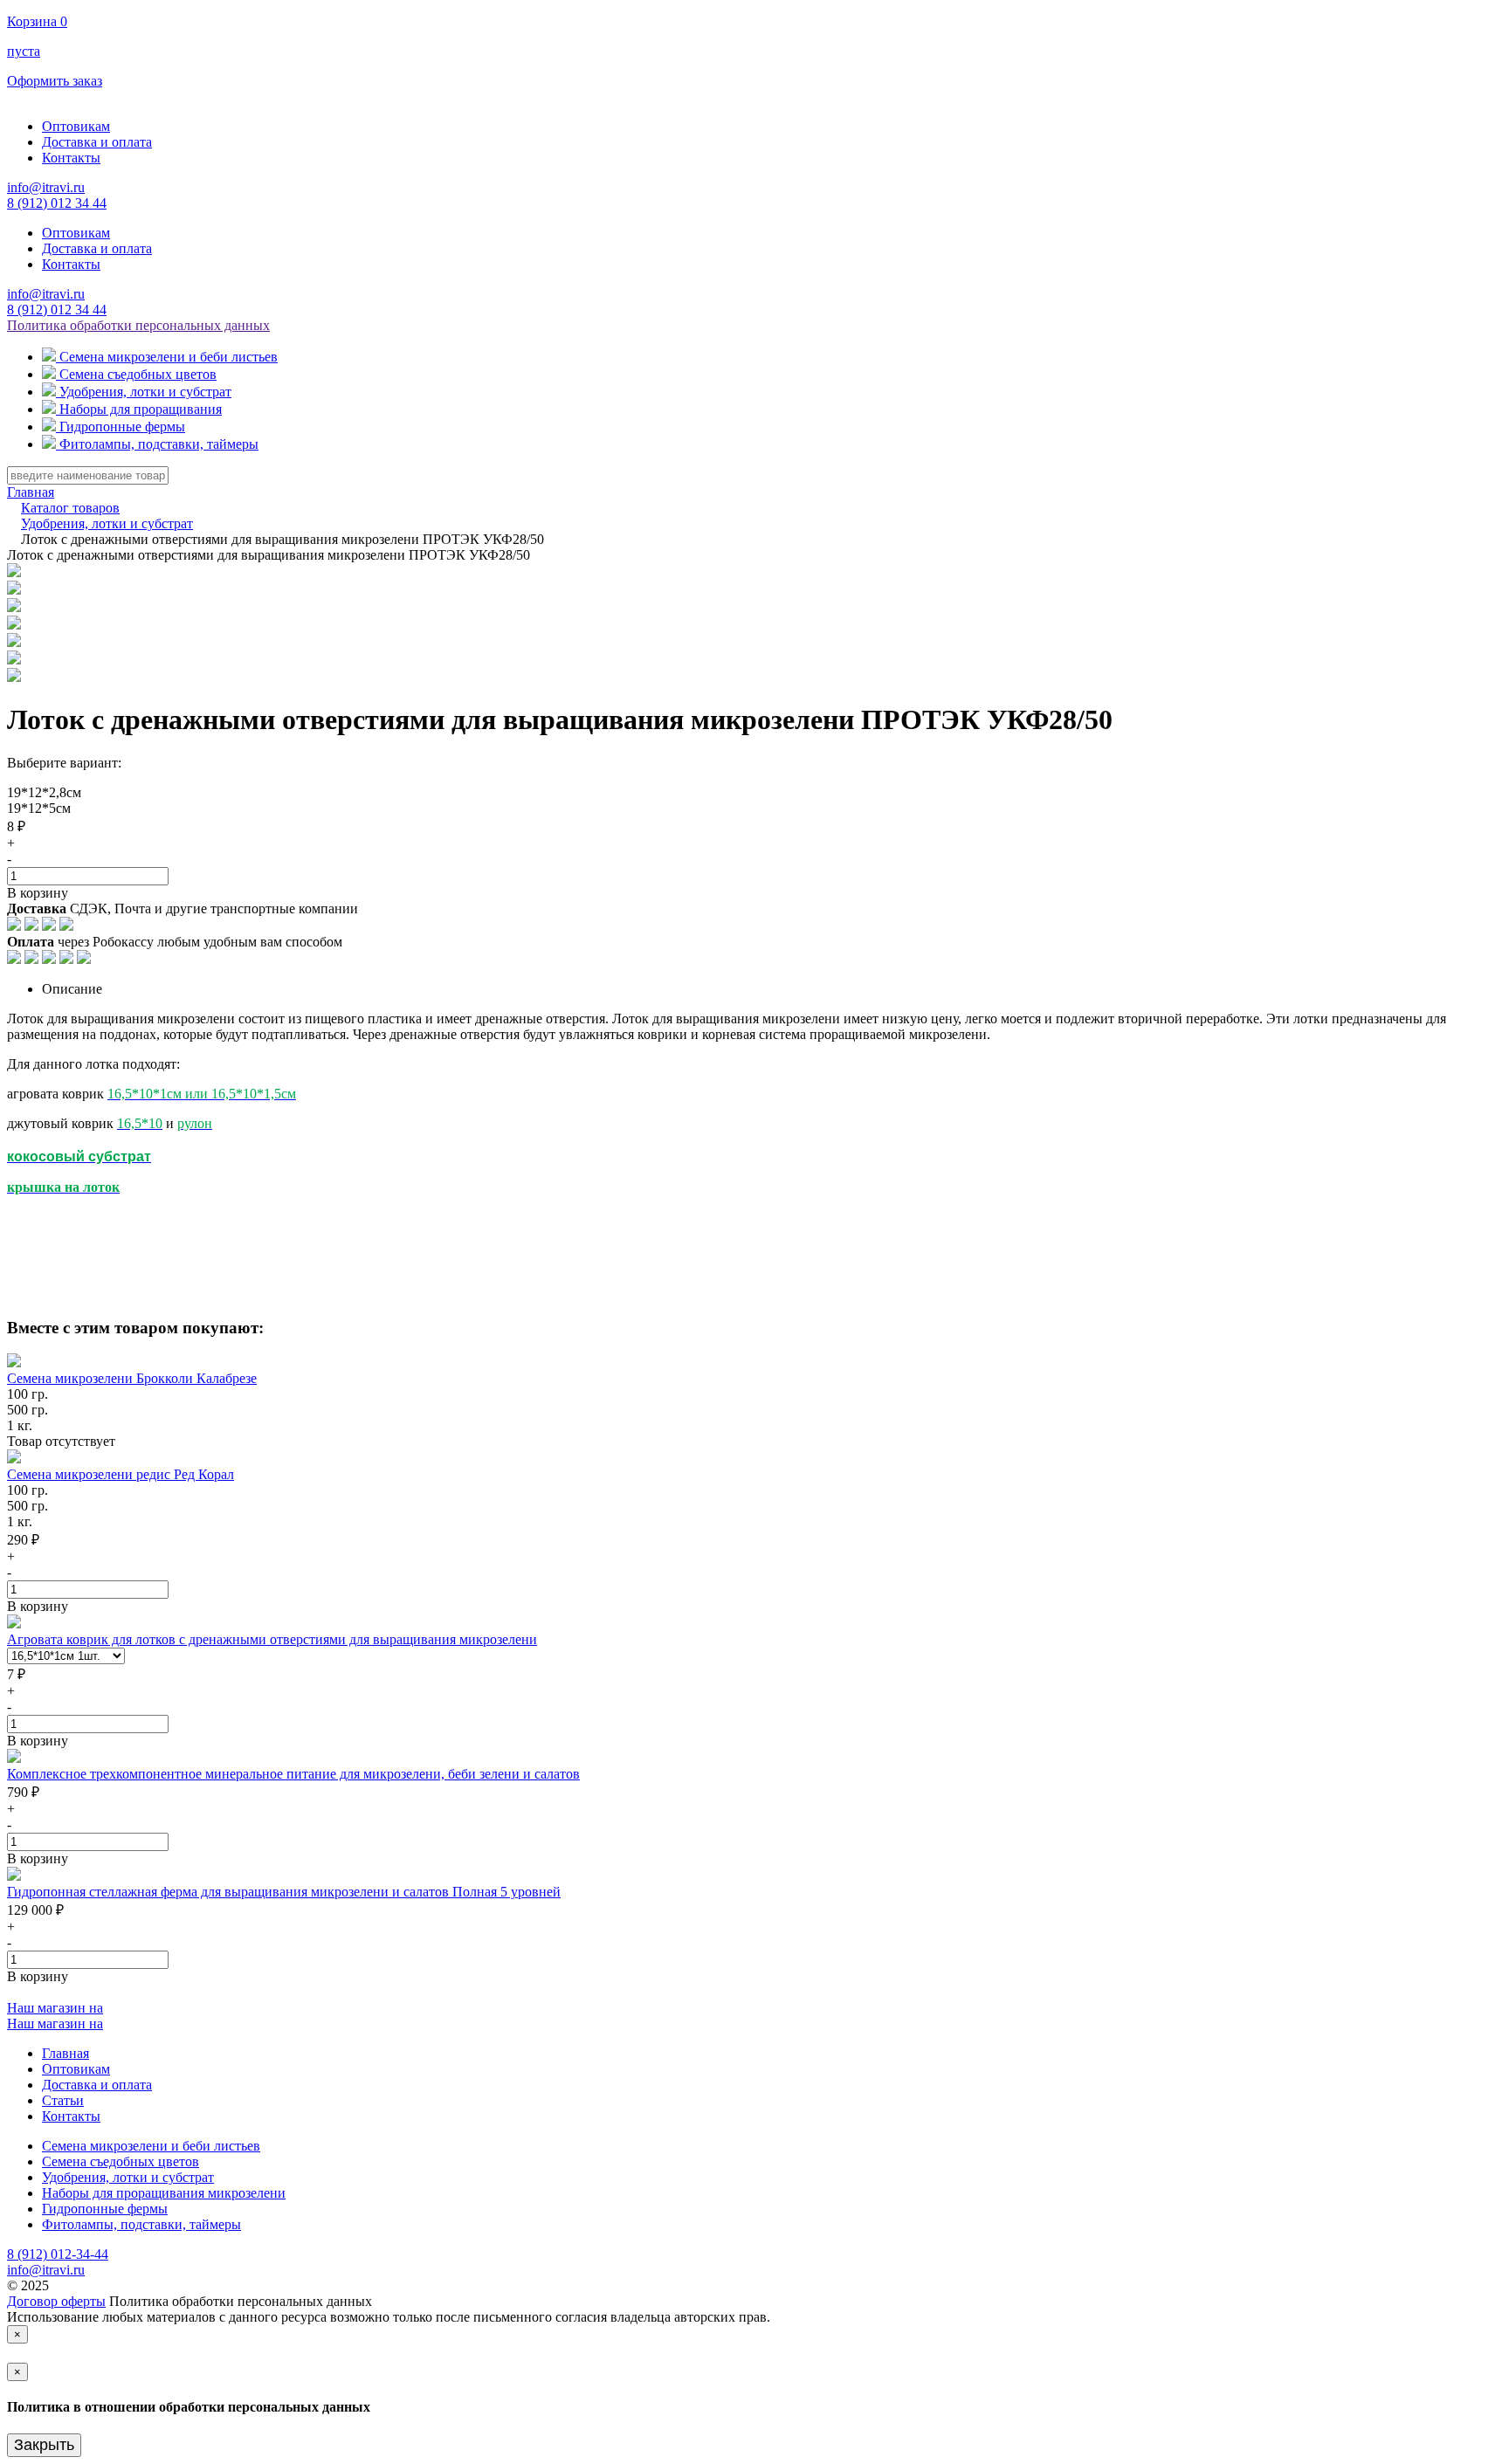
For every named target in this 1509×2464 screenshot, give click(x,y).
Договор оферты (56, 2301)
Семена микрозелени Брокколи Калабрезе (132, 1378)
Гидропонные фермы (105, 2209)
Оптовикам (76, 126)
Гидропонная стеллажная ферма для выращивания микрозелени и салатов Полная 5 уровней (284, 1892)
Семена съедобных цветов (121, 2161)
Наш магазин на (55, 2008)
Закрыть (44, 2445)
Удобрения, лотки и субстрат (128, 2177)
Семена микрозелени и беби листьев (151, 2146)
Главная (65, 2053)
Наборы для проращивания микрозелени (164, 2193)
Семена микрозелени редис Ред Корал (121, 1474)
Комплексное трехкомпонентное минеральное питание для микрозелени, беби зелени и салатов (293, 1774)
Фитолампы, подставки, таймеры (141, 2224)
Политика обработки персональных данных (138, 325)
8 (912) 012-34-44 (58, 2254)
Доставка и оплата (97, 142)
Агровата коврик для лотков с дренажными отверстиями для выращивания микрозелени (272, 1639)
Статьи (63, 2100)
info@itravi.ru (46, 187)
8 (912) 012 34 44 (57, 203)
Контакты (71, 158)
